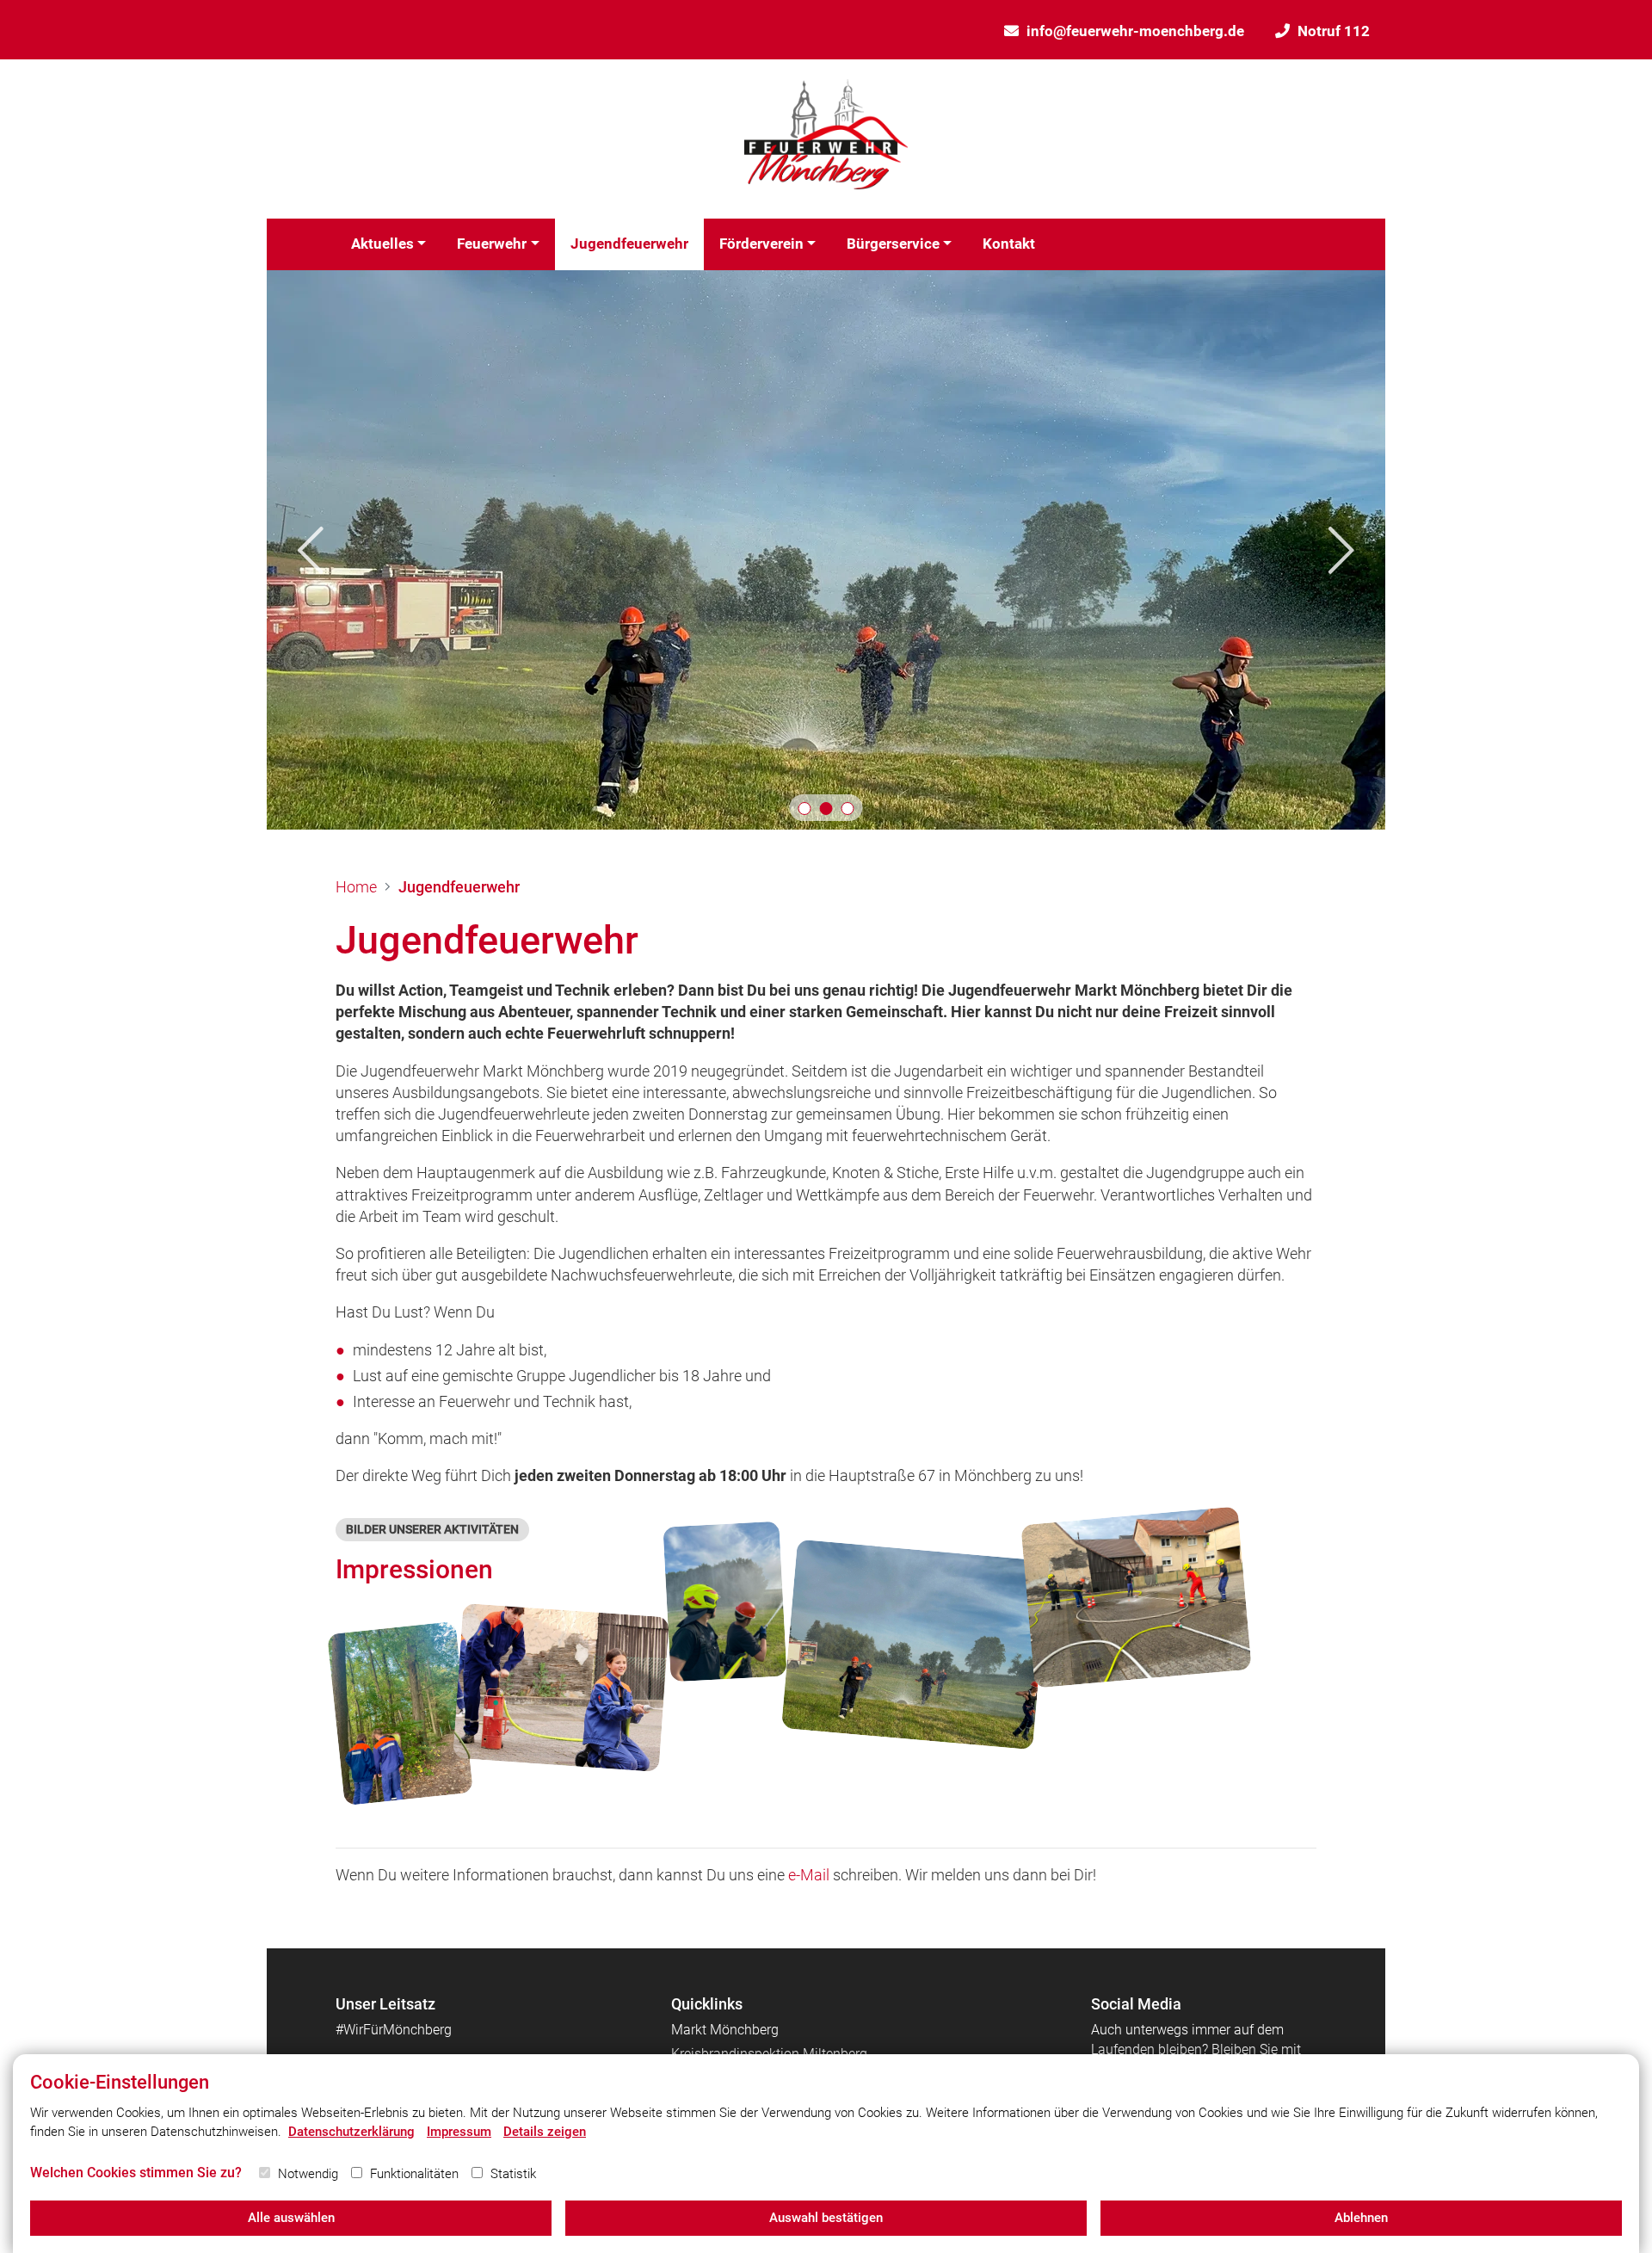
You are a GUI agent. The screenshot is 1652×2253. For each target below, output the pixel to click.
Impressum (459, 2132)
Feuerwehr (492, 244)
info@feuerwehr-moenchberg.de (1135, 31)
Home (356, 887)
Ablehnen (1361, 2218)
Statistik (513, 2174)
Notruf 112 (1334, 31)
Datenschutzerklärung (351, 2132)
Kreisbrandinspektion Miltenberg (769, 2054)
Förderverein (761, 244)
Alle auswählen (291, 2218)
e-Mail (809, 1875)
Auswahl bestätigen (826, 2218)
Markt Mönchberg (725, 2030)
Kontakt (1009, 244)
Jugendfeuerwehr (629, 244)
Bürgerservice (893, 244)
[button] (805, 809)
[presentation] (311, 549)
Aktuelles (382, 244)
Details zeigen (545, 2132)
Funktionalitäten (414, 2174)
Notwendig (308, 2174)
